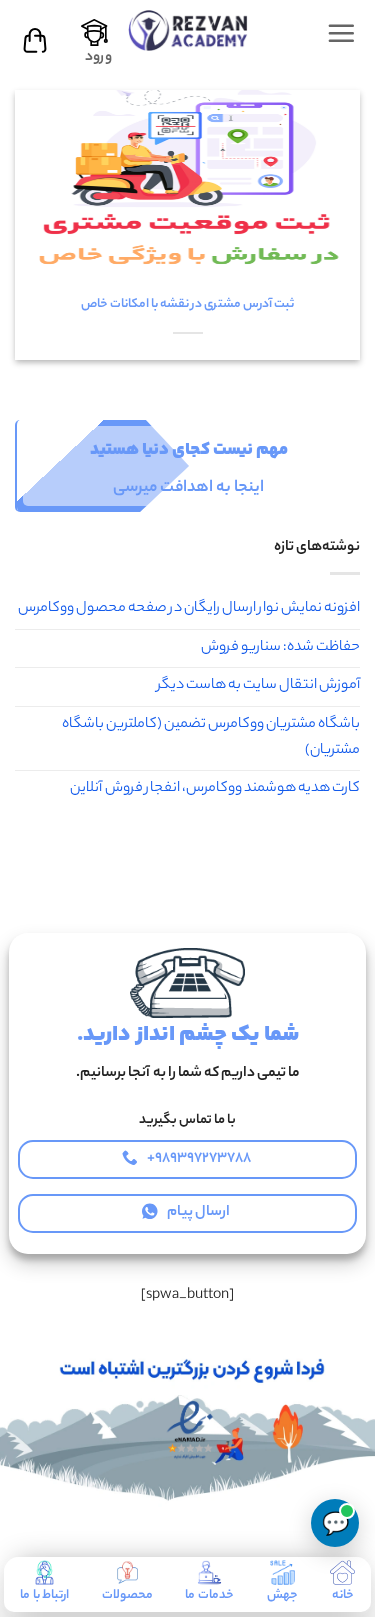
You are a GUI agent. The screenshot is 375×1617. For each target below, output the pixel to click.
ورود (98, 58)
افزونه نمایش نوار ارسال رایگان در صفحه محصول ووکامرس (189, 609)
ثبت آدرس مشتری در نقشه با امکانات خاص (187, 305)
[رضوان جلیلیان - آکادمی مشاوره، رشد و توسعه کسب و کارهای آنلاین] (188, 29)
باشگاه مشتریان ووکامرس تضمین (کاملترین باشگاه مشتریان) (211, 738)
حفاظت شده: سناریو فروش (280, 648)
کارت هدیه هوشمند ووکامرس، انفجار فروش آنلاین (215, 789)
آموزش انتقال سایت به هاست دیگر (258, 686)
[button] (341, 33)
